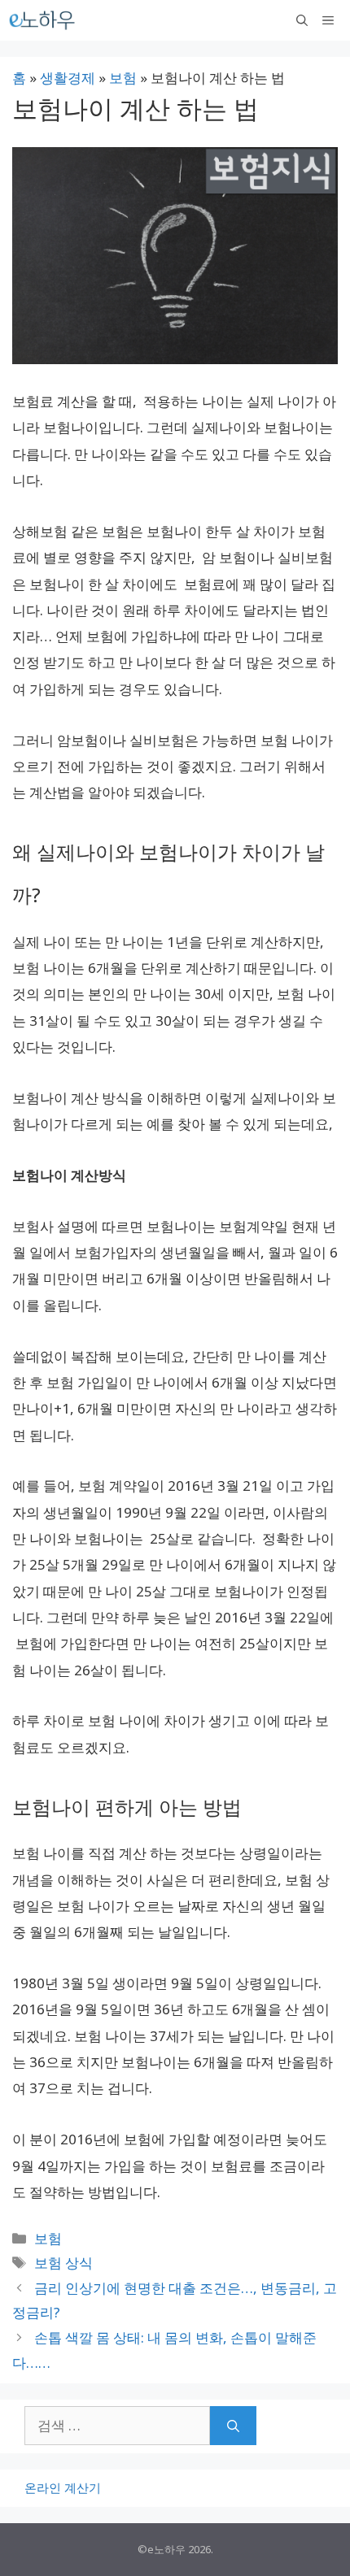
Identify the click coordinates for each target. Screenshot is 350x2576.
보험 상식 (63, 2263)
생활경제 (68, 78)
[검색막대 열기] (302, 20)
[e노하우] (43, 20)
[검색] (233, 2426)
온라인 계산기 (63, 2487)
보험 (123, 78)
